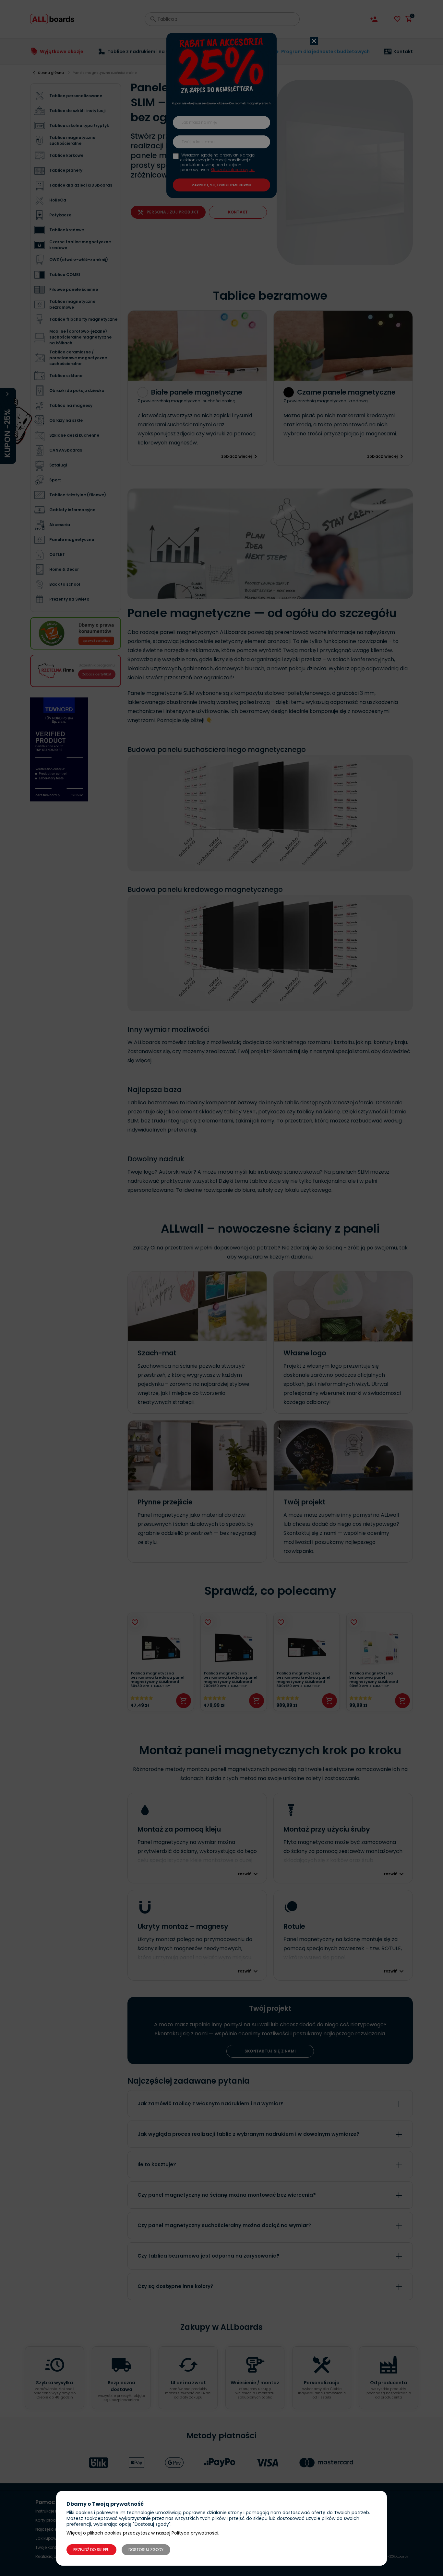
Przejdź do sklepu (91, 2550)
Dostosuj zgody (146, 2550)
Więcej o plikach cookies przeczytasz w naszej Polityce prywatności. (143, 2533)
